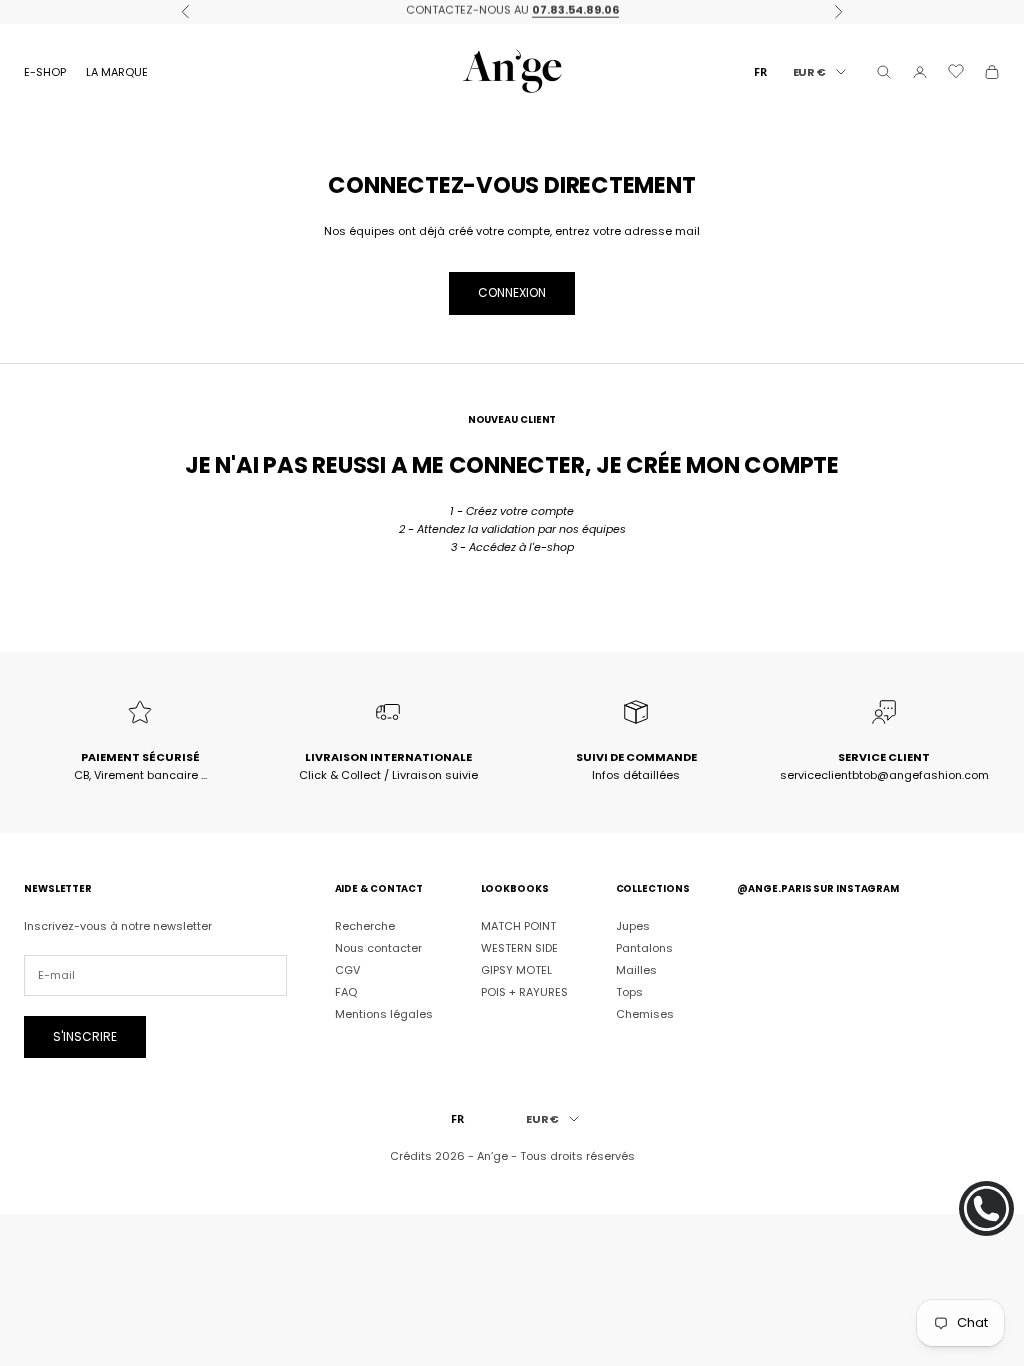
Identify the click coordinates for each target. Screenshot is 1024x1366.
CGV (347, 970)
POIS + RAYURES (524, 992)
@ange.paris (774, 888)
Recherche (365, 926)
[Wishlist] (956, 71)
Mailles (636, 970)
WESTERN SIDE (519, 948)
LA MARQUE (117, 72)
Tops (629, 992)
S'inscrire (85, 1036)
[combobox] (760, 71)
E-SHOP (45, 72)
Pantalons (644, 948)
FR (760, 71)
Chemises (645, 1014)
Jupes (633, 926)
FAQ (346, 992)
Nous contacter (378, 948)
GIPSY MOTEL (516, 970)
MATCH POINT (518, 926)
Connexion (512, 292)
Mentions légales (384, 1014)
